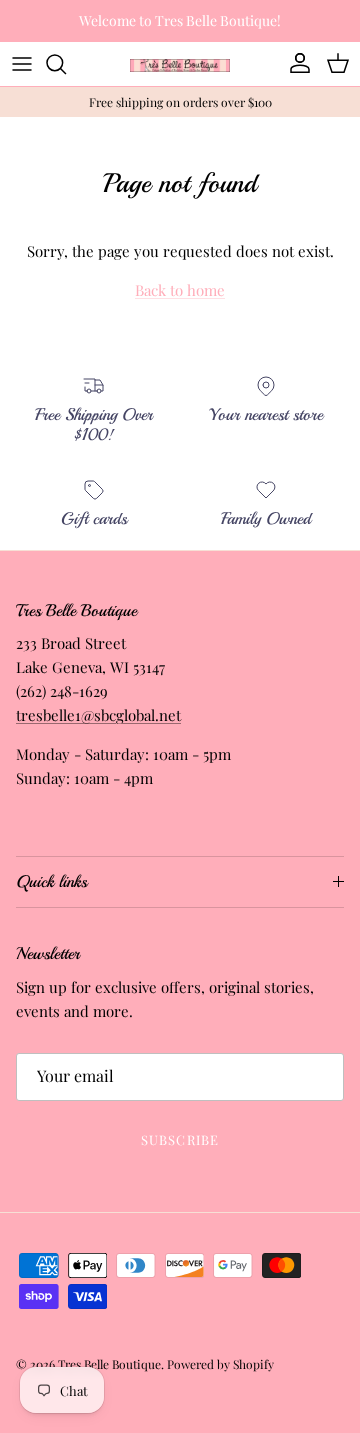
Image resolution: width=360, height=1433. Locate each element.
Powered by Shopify (220, 1364)
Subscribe (179, 1139)
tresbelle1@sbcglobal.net (98, 715)
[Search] (66, 64)
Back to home (180, 290)
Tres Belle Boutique (109, 1364)
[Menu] (22, 64)
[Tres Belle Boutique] (180, 63)
